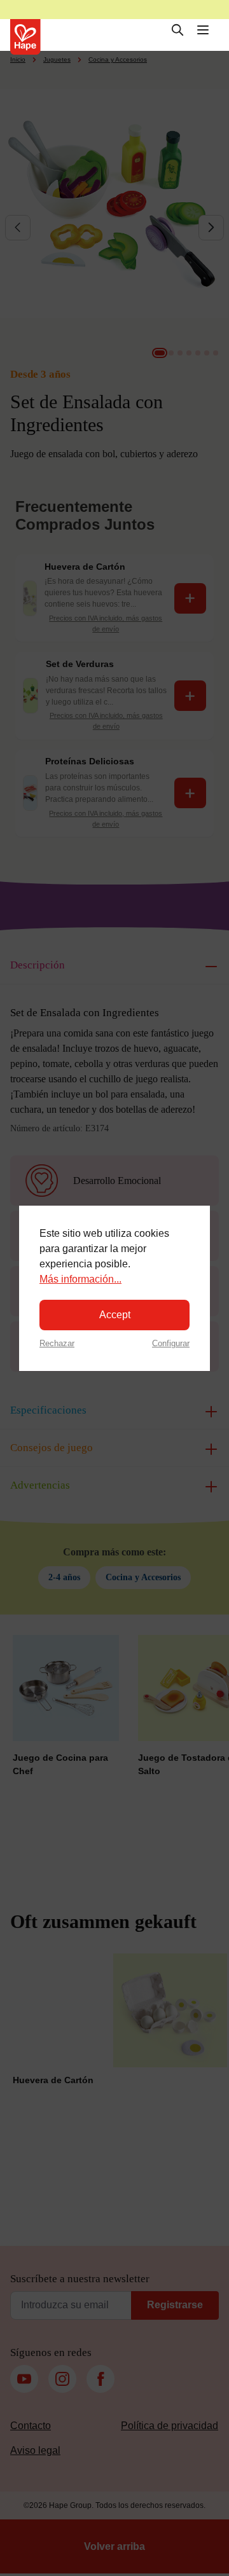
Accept (115, 1315)
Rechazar (57, 1343)
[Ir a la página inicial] (25, 37)
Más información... (80, 1279)
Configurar (171, 1343)
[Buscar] (177, 30)
